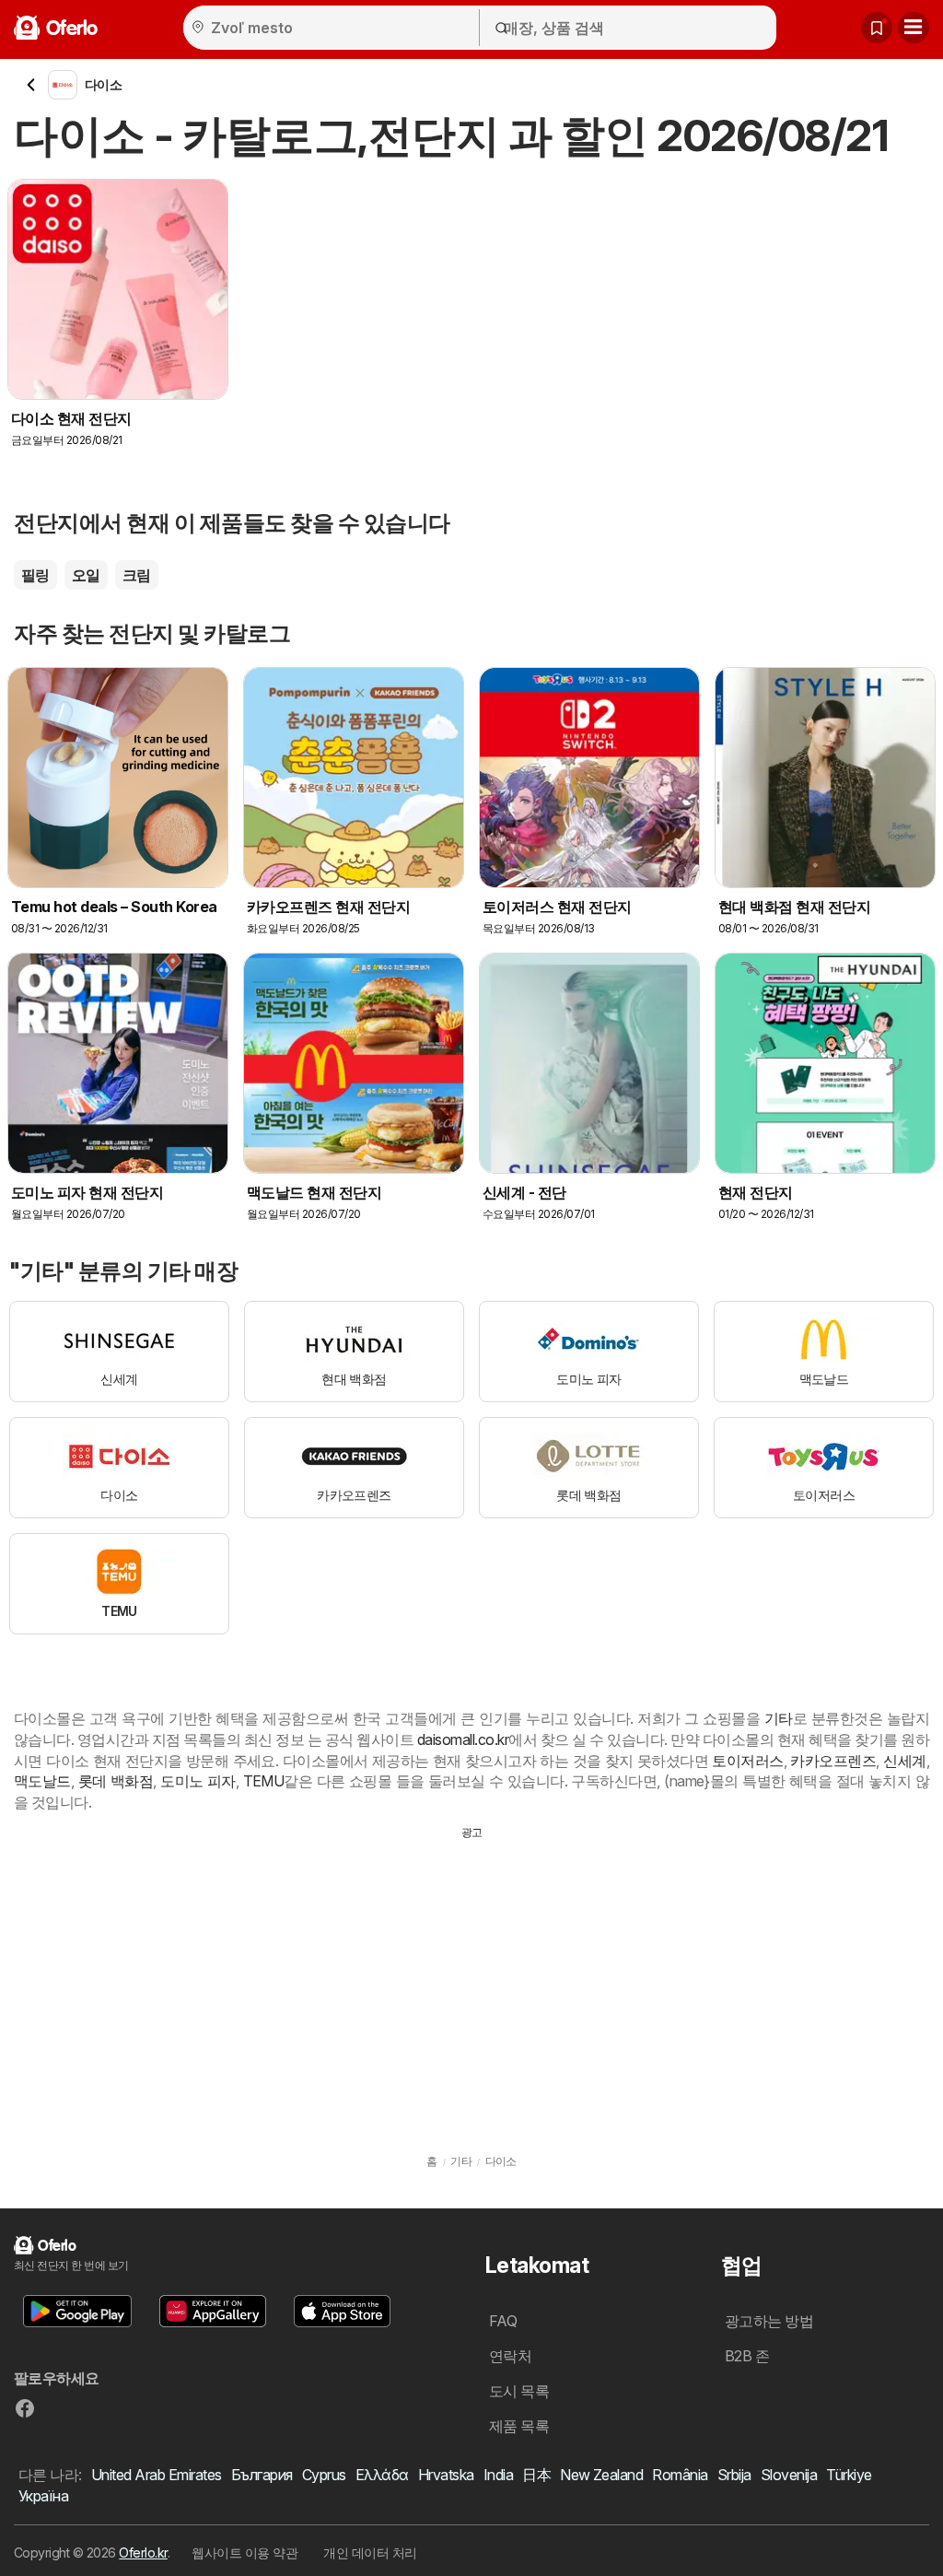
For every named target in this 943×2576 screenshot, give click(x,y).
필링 (35, 575)
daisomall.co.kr (463, 1739)
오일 (86, 575)
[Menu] (914, 28)
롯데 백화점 (116, 1781)
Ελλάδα (382, 2475)
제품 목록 (519, 2426)
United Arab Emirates (157, 2475)
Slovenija (789, 2475)
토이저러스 (747, 1761)
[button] (77, 2311)
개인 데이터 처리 (370, 2553)
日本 (536, 2475)
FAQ (503, 2321)
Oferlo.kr (143, 2553)
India (498, 2475)
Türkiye (849, 2475)
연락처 (510, 2356)
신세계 (904, 1761)
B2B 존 (747, 2356)
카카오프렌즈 (833, 1761)
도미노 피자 (198, 1781)
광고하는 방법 (769, 2321)
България (262, 2475)
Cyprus (324, 2475)
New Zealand (601, 2475)
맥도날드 (42, 1781)
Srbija (734, 2475)
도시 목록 (519, 2391)
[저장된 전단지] (877, 28)
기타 (779, 1718)
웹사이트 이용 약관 (244, 2553)
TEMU (264, 1781)
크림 (137, 575)
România (680, 2475)
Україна (43, 2496)
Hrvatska (446, 2475)
